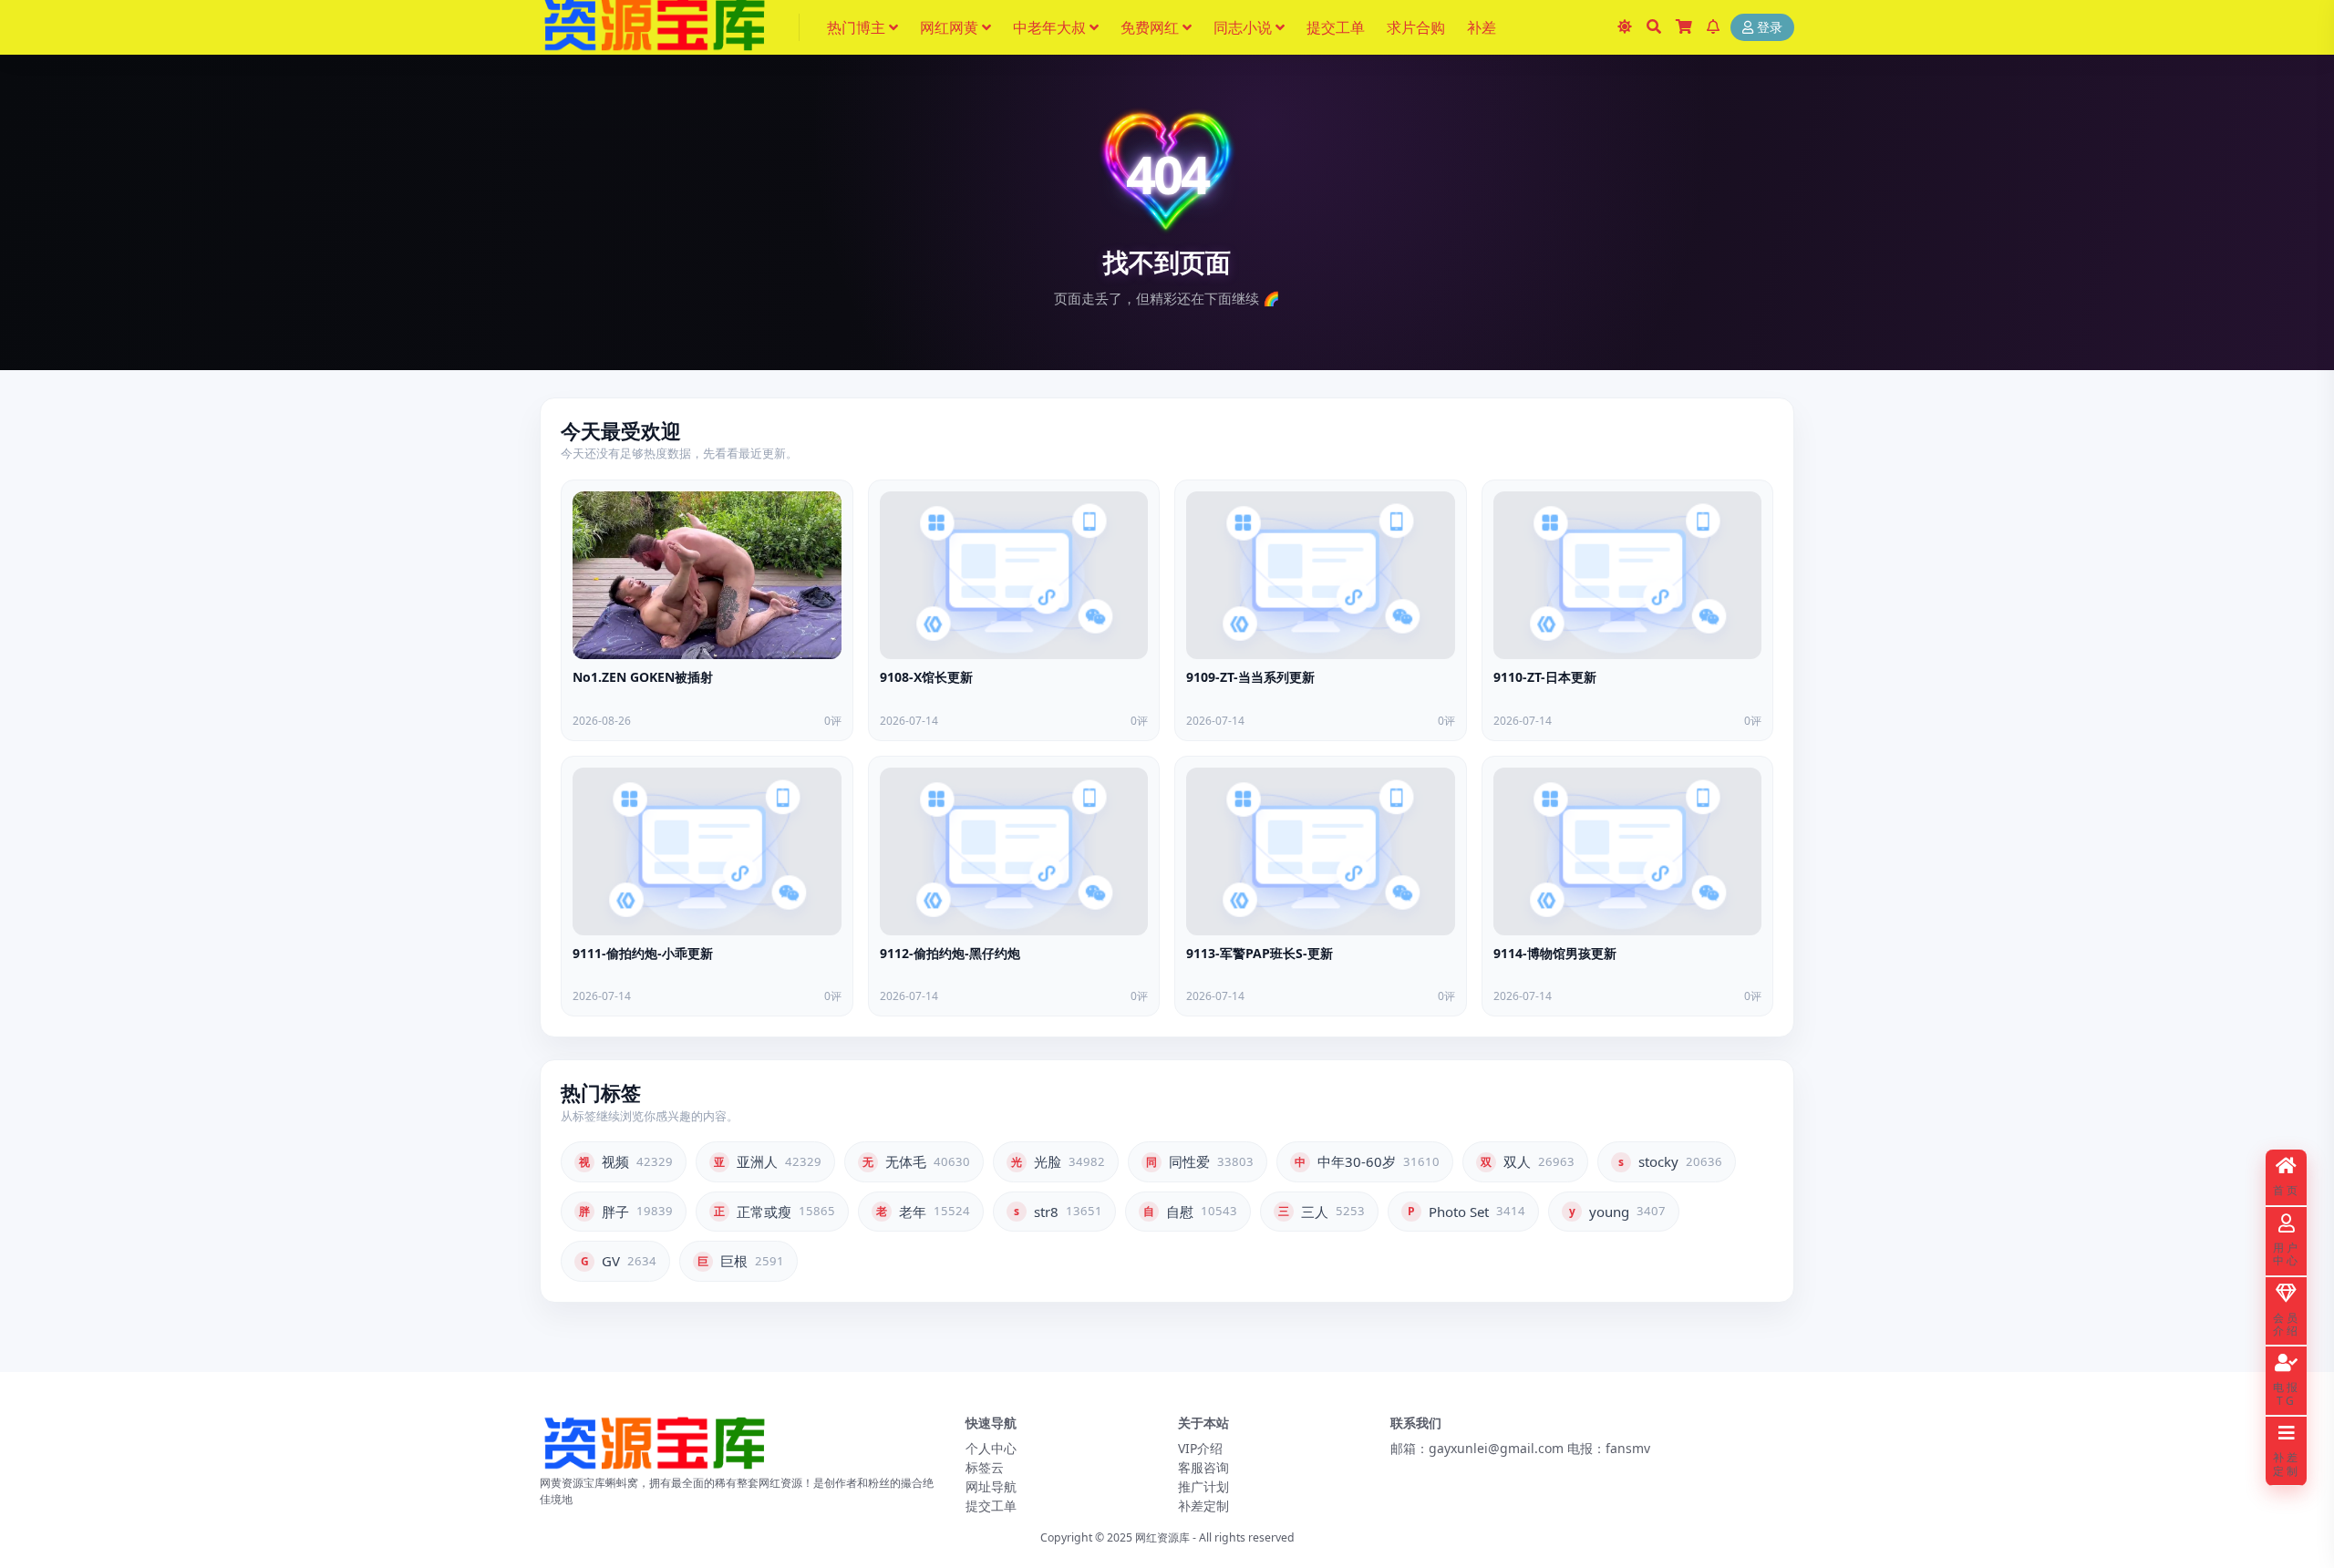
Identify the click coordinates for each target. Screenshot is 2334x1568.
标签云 (985, 1467)
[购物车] (1684, 27)
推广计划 (1203, 1486)
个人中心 (991, 1448)
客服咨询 (1203, 1467)
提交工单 (1336, 27)
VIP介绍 (1200, 1448)
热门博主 (856, 27)
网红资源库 (1162, 1537)
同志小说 (1243, 27)
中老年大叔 (1049, 27)
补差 (1482, 27)
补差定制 (1203, 1506)
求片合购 (1416, 27)
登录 (1770, 28)
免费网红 (1150, 27)
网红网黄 (949, 27)
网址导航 (991, 1486)
